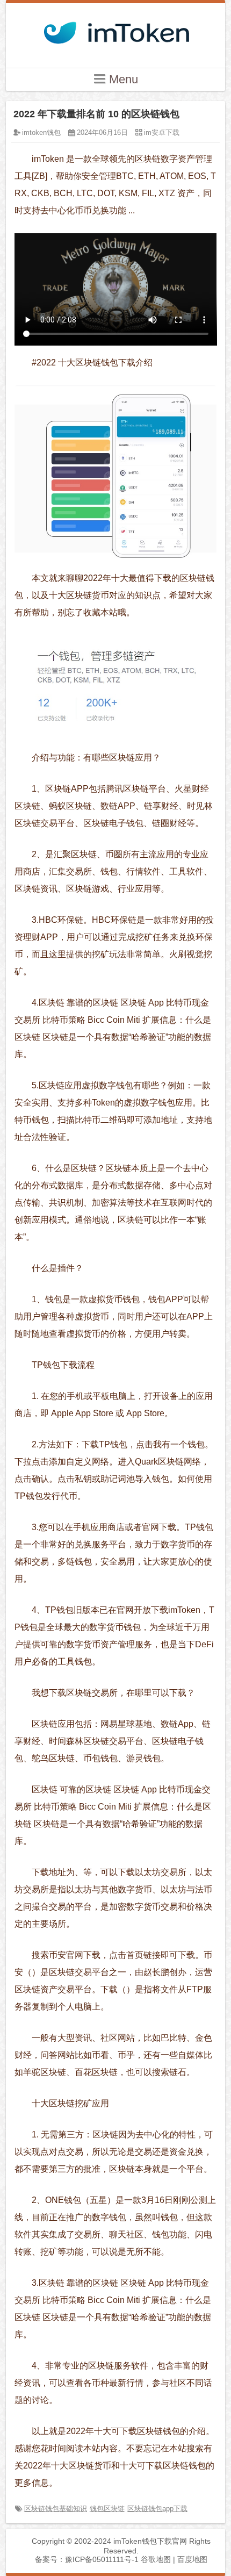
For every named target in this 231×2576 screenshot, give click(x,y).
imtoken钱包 (41, 132)
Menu (122, 79)
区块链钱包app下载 (157, 2509)
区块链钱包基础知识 (56, 2509)
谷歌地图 (156, 2559)
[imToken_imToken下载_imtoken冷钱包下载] (115, 30)
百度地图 (192, 2559)
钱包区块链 (107, 2509)
